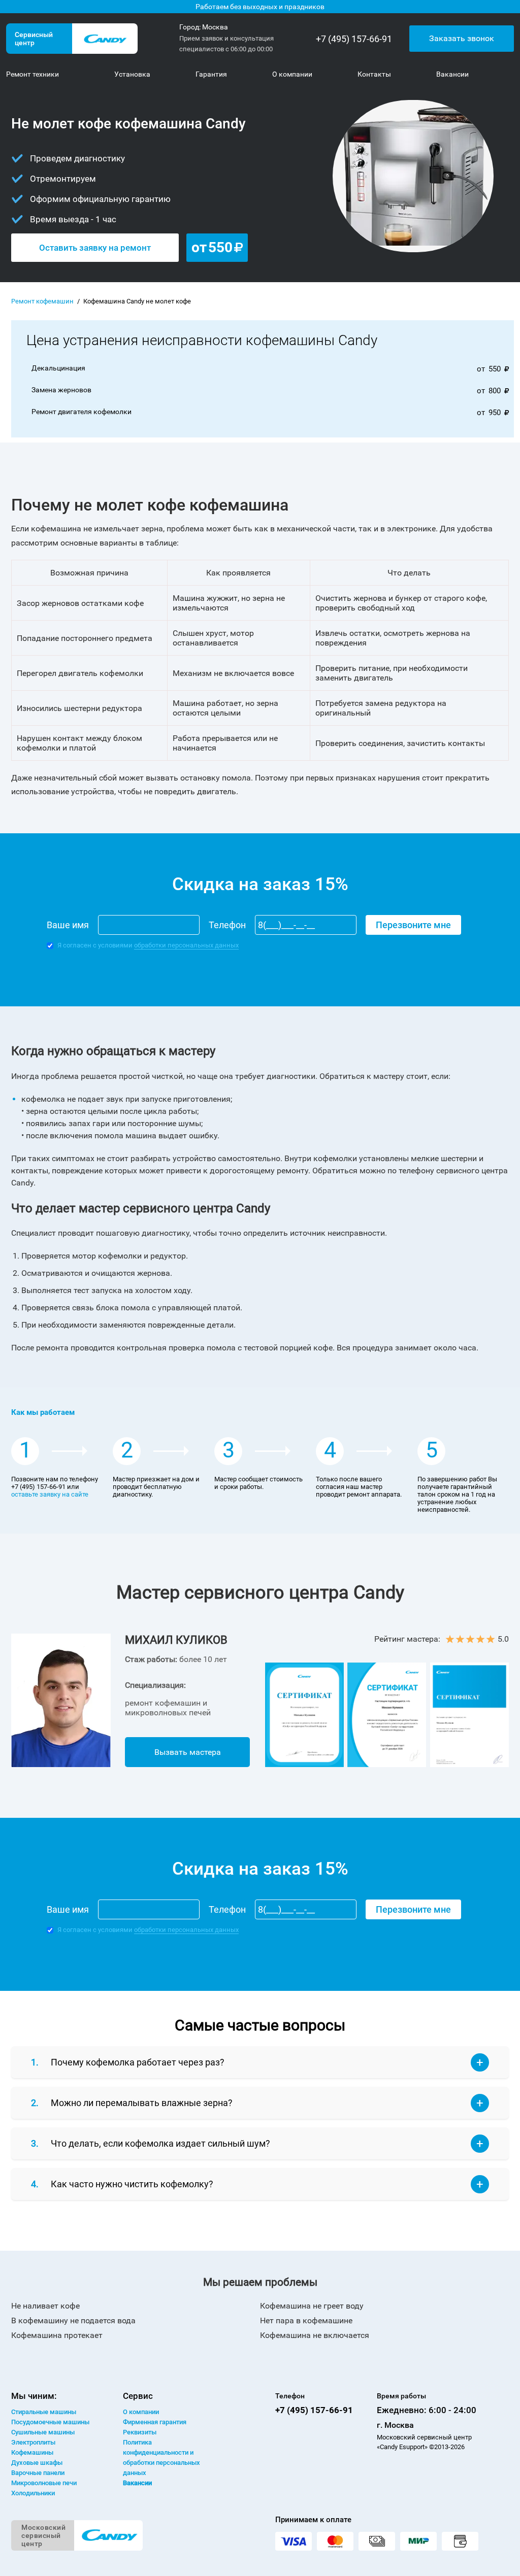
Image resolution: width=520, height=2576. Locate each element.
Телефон (227, 925)
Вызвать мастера (188, 1752)
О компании (141, 2412)
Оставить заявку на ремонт (95, 248)
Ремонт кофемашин (42, 301)
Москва (215, 27)
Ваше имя (68, 925)
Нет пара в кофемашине (306, 2320)
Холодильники (33, 2493)
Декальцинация (58, 368)
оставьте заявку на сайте (50, 1494)
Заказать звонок (462, 38)
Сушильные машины (43, 2432)
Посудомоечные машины (50, 2422)
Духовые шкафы (37, 2463)
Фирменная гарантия (155, 2422)
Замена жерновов (61, 390)
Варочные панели (38, 2473)
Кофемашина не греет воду (312, 2306)
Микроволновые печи (44, 2483)
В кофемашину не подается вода (73, 2320)
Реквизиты (140, 2432)
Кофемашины (32, 2452)
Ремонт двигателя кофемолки (82, 412)
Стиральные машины (44, 2412)
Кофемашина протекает (57, 2335)
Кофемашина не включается (315, 2335)
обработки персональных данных (186, 945)
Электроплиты (33, 2442)
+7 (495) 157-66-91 (354, 39)
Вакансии (137, 2483)
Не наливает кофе (45, 2306)
